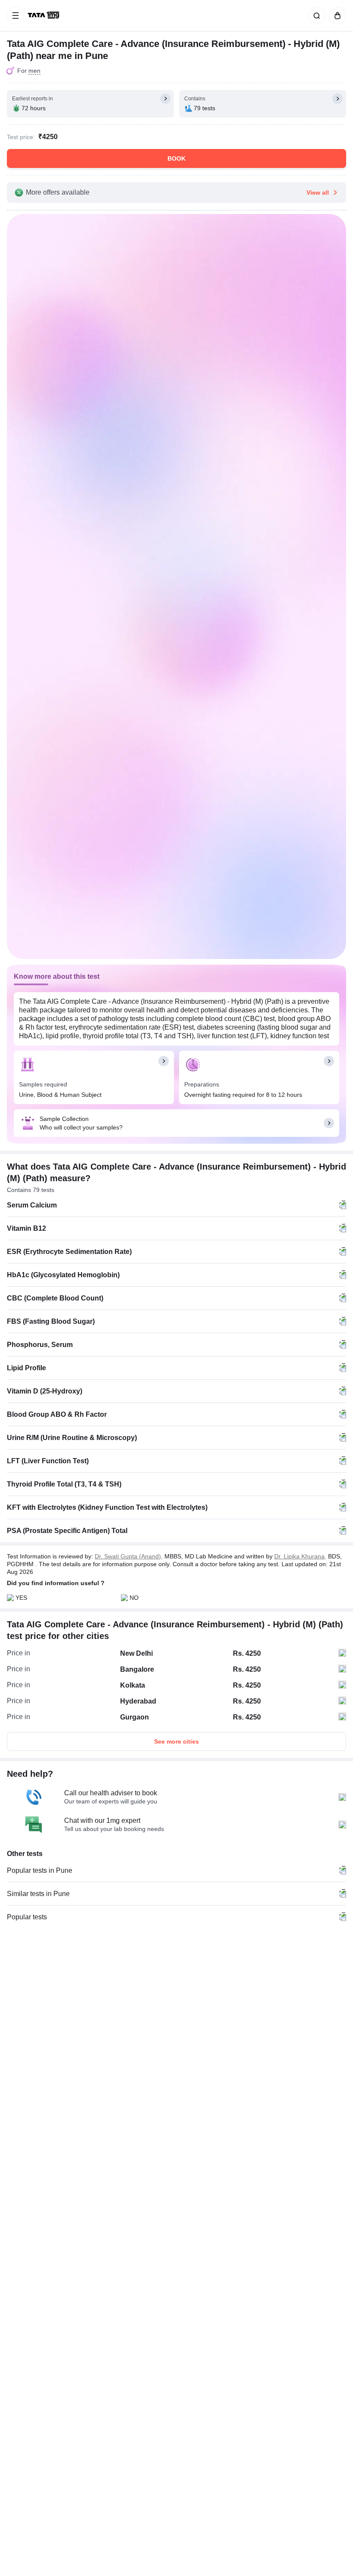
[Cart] (336, 16)
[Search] (315, 16)
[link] (44, 16)
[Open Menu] (15, 16)
